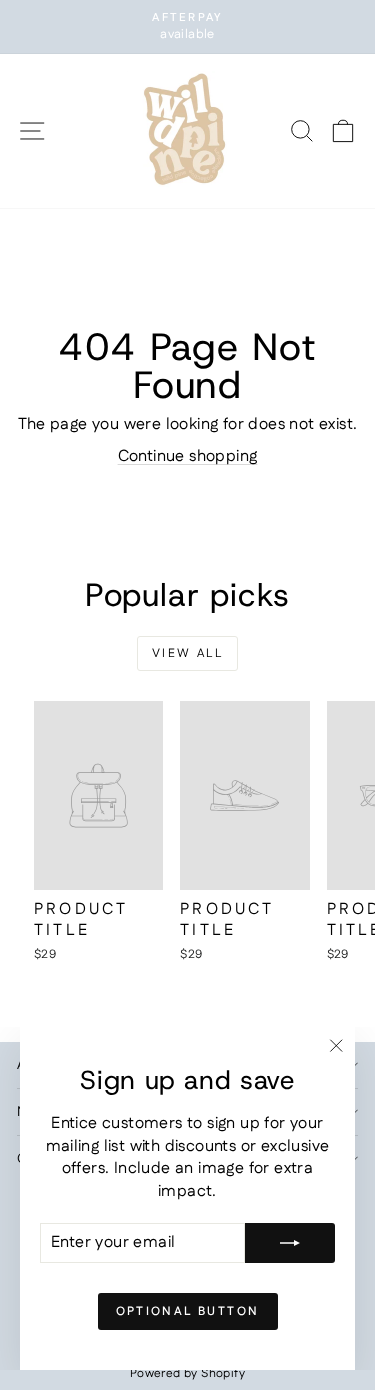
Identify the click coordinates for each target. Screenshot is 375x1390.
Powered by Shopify (187, 1373)
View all (187, 653)
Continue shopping (188, 456)
